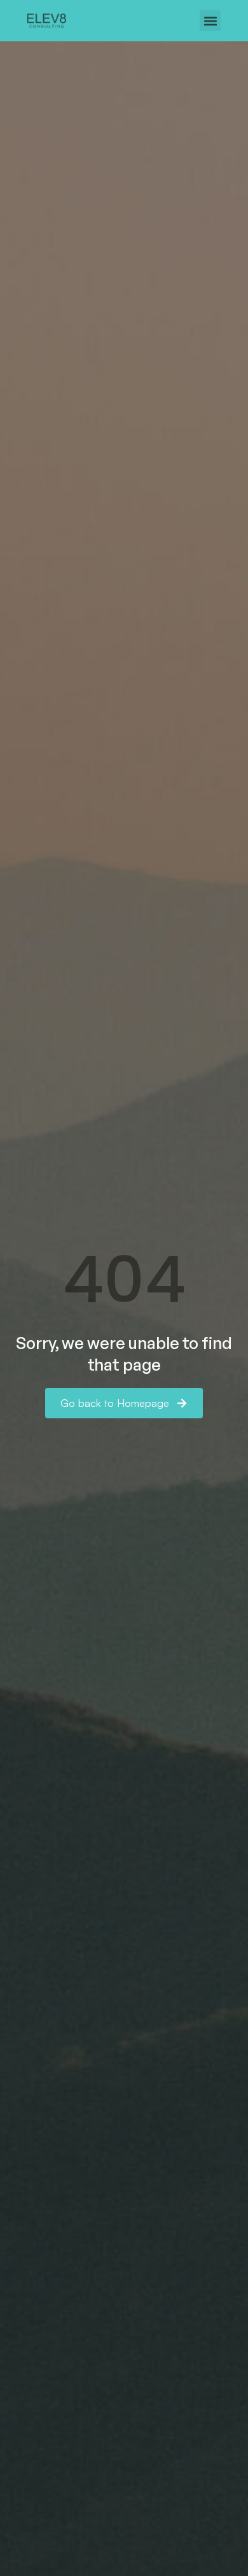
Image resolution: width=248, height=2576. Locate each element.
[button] (210, 21)
